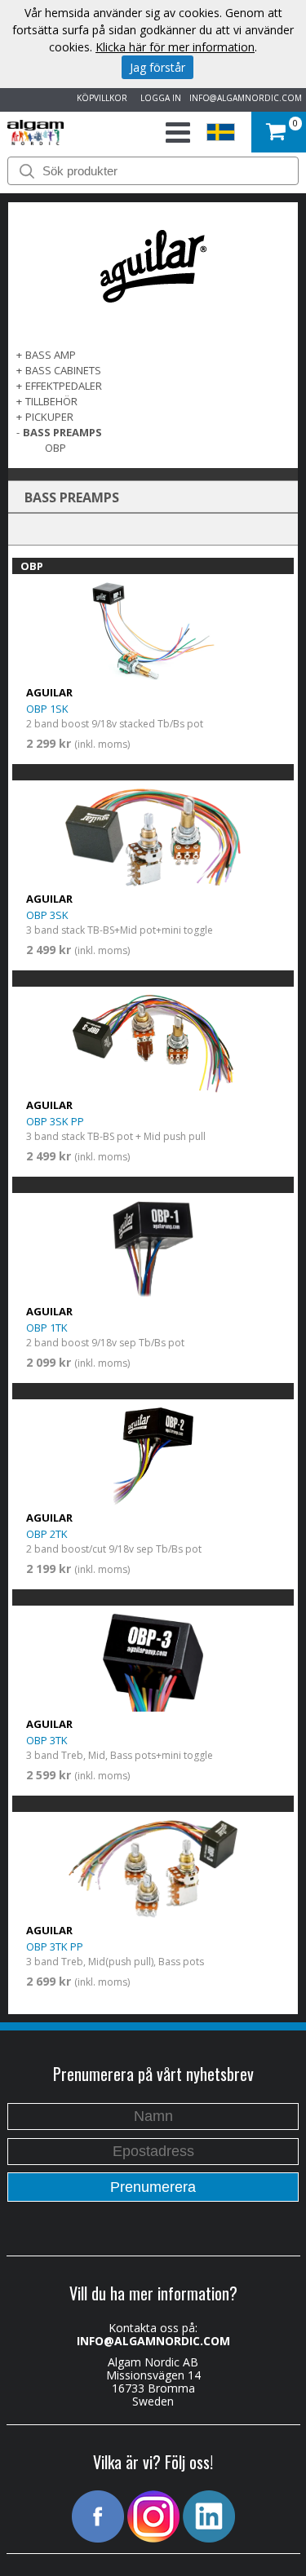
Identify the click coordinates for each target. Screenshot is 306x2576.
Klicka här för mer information (175, 47)
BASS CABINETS (63, 370)
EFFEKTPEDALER (64, 386)
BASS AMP (51, 355)
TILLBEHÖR (51, 401)
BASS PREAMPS (62, 432)
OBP (55, 448)
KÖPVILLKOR (100, 98)
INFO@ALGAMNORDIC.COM (246, 98)
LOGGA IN (158, 98)
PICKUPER (49, 417)
